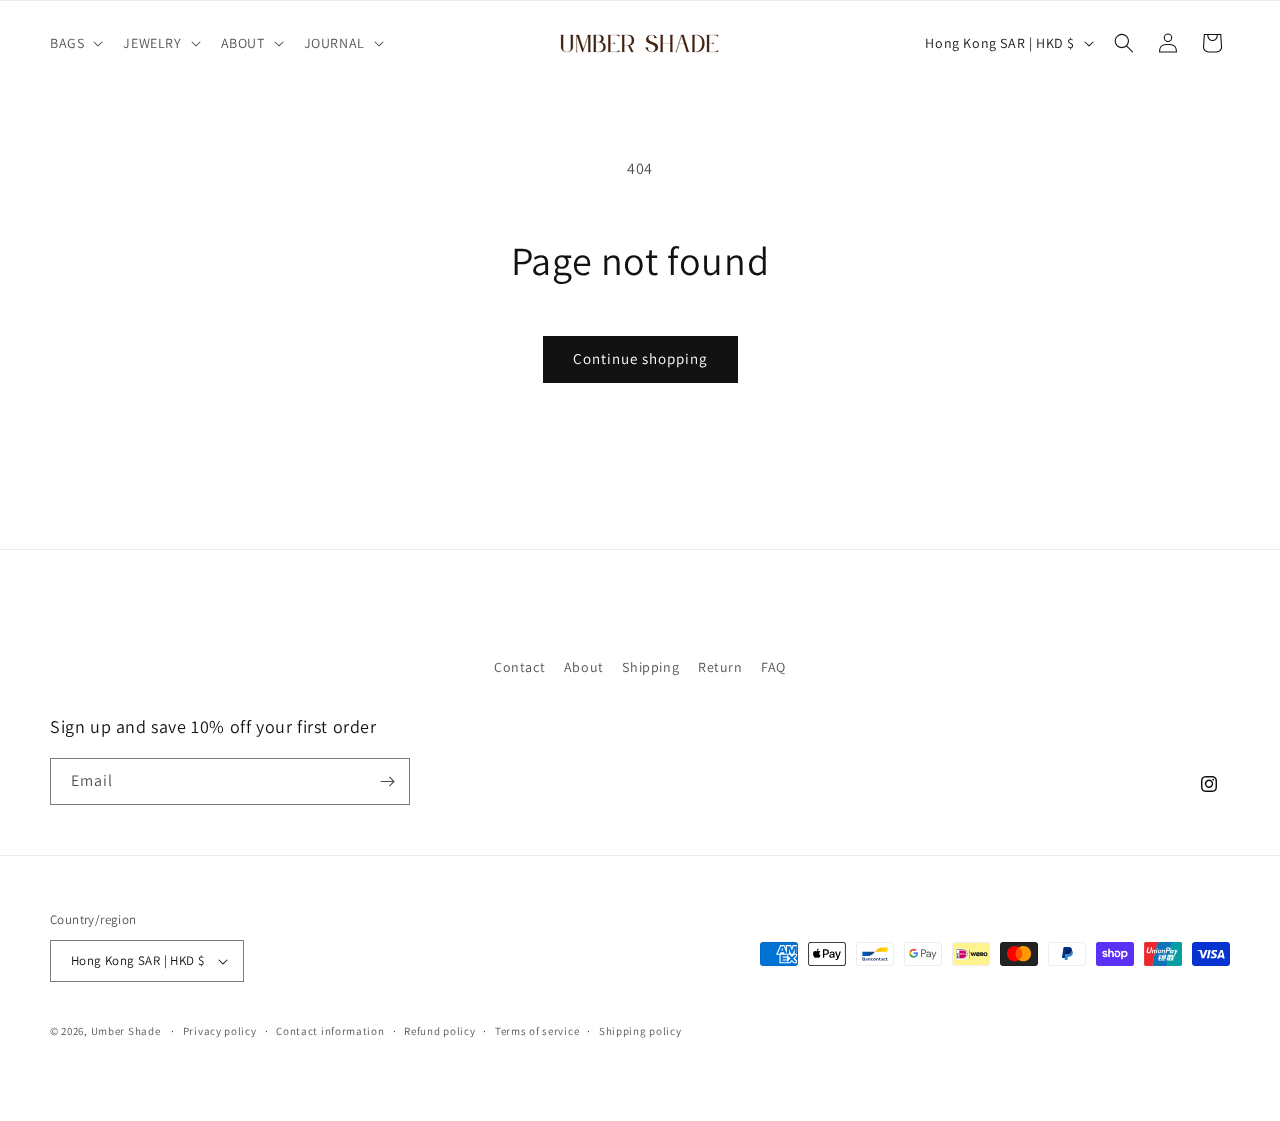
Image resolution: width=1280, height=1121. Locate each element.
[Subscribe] (387, 781)
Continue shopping (640, 358)
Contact (519, 667)
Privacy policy (220, 1031)
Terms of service (537, 1031)
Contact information (330, 1031)
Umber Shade (126, 1031)
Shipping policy (640, 1031)
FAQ (773, 667)
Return (720, 667)
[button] (74, 43)
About (584, 667)
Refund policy (439, 1031)
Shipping (650, 667)
